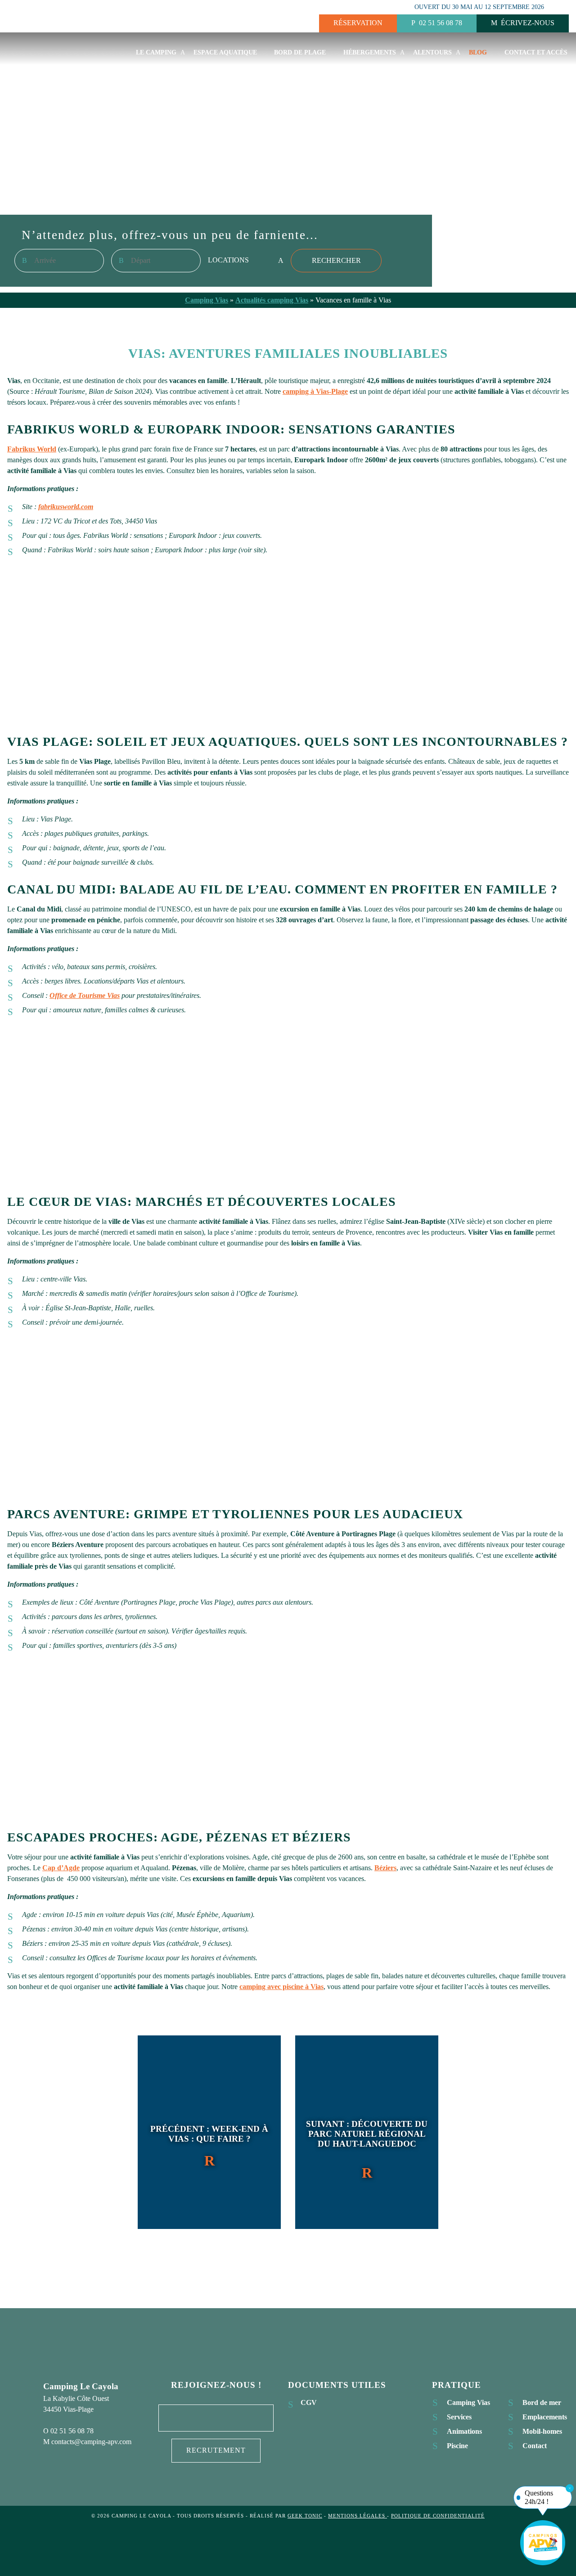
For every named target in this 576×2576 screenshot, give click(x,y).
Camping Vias (207, 300)
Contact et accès (536, 52)
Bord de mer (542, 2402)
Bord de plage (300, 52)
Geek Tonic (305, 2516)
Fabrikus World (32, 449)
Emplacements (545, 2417)
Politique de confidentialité (438, 2516)
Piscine (457, 2446)
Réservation (358, 23)
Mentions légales (358, 2516)
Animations (464, 2431)
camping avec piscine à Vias (281, 1987)
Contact (535, 2446)
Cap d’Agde (61, 1868)
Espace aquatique (225, 52)
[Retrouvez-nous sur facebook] (188, 2418)
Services (459, 2417)
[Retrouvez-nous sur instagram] (216, 2418)
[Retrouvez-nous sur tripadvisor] (244, 2418)
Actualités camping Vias (272, 300)
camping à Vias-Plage (315, 391)
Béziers (385, 1868)
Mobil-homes (542, 2431)
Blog (478, 52)
